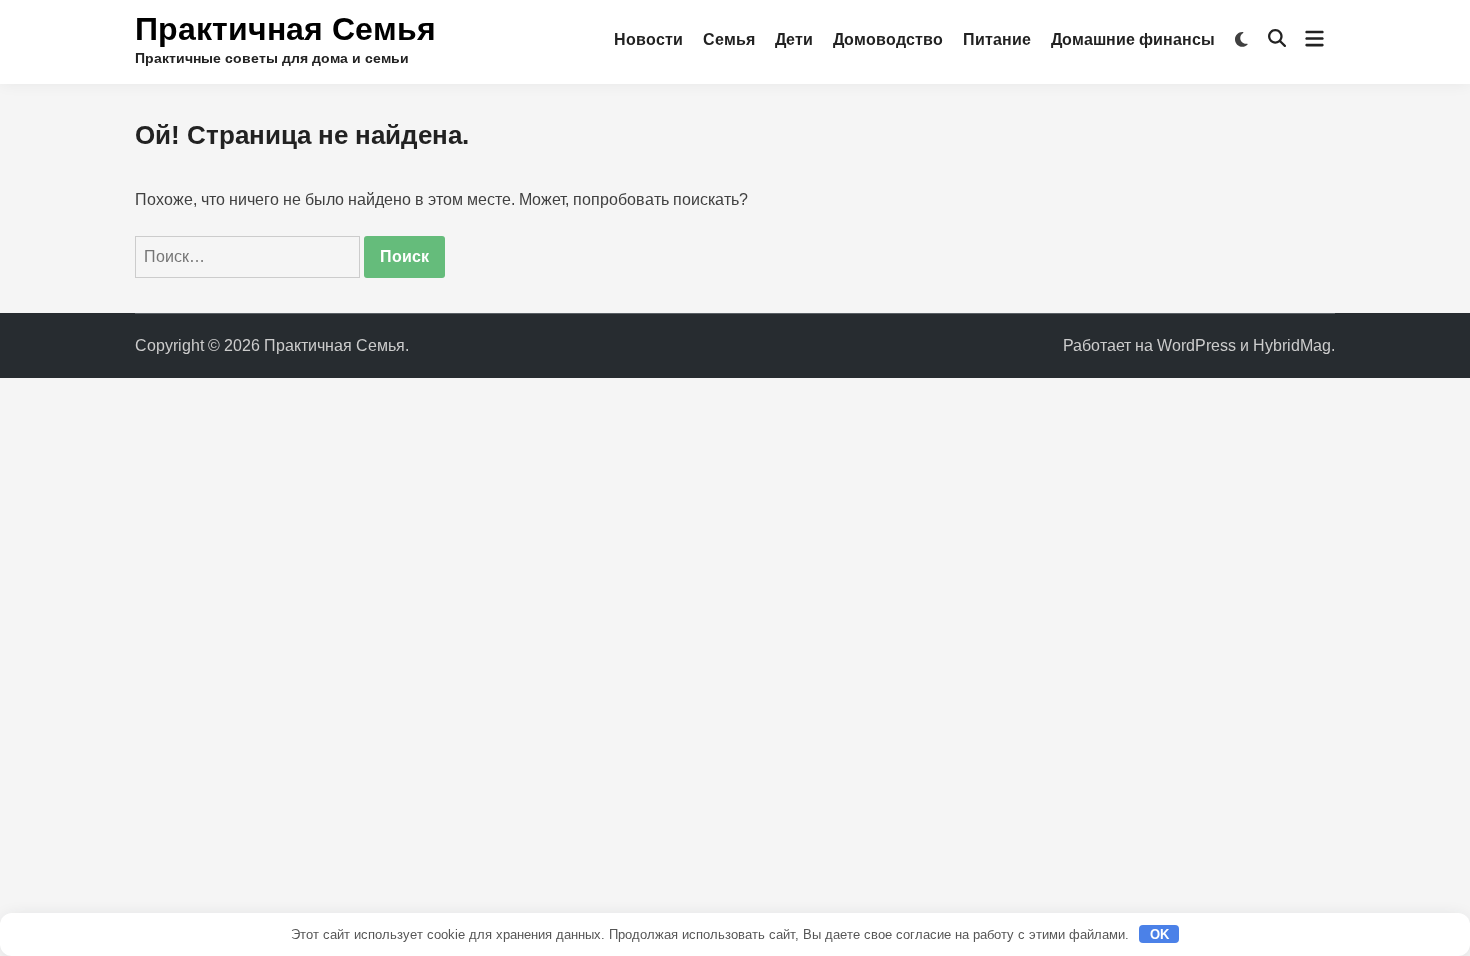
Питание (997, 39)
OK (1159, 934)
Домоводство (888, 39)
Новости (648, 39)
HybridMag (1292, 345)
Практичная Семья (285, 29)
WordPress (1196, 345)
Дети (794, 39)
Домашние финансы (1133, 39)
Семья (729, 39)
